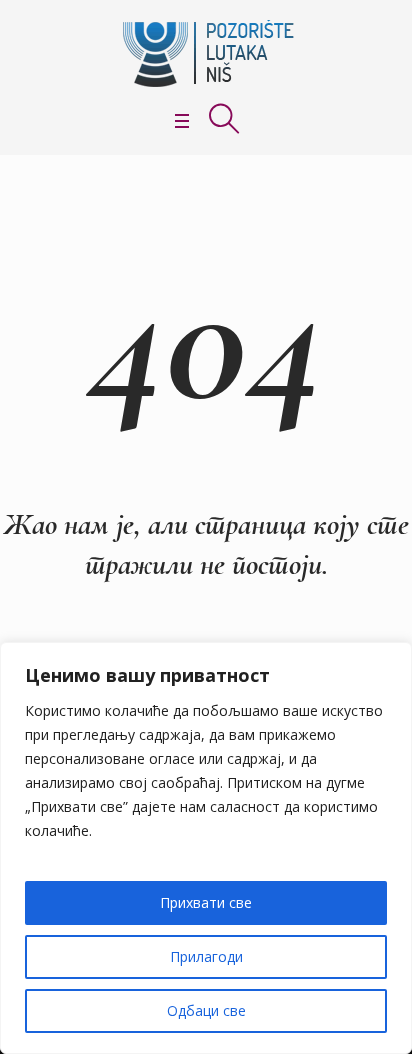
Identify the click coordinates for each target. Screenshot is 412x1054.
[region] (206, 848)
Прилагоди (206, 956)
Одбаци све (206, 1010)
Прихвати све (206, 902)
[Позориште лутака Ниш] (206, 53)
